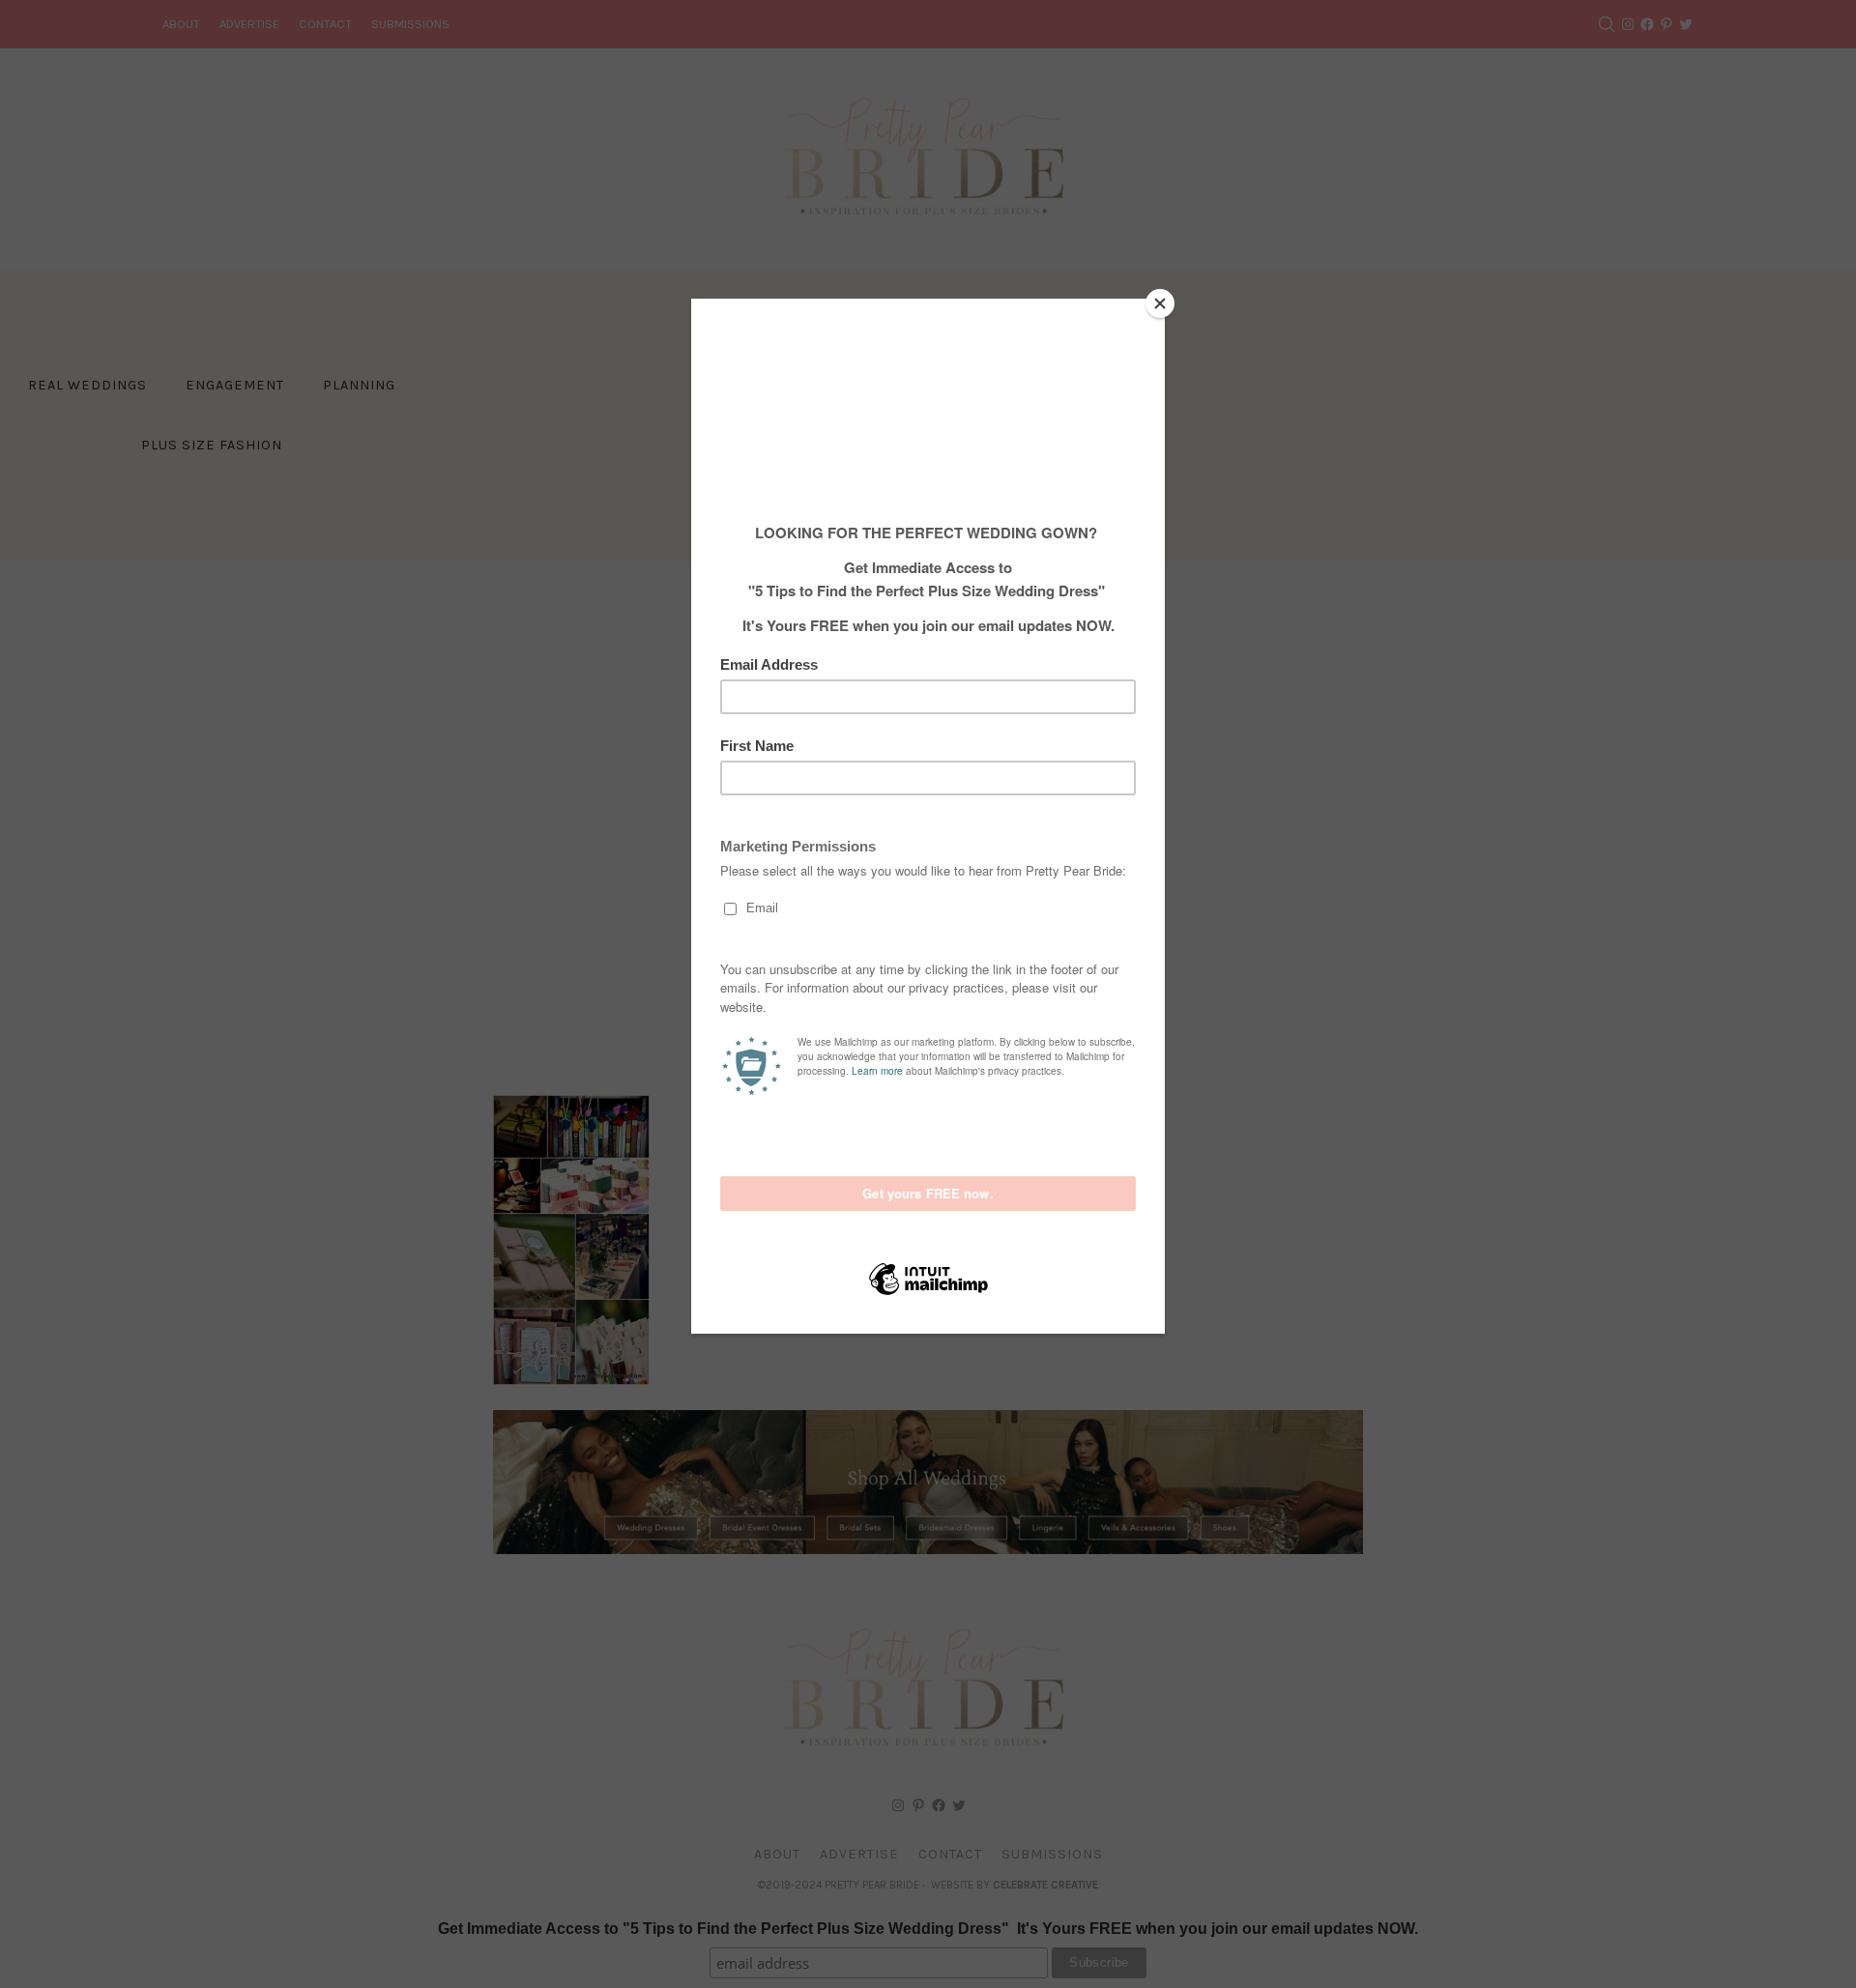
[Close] (1160, 303)
